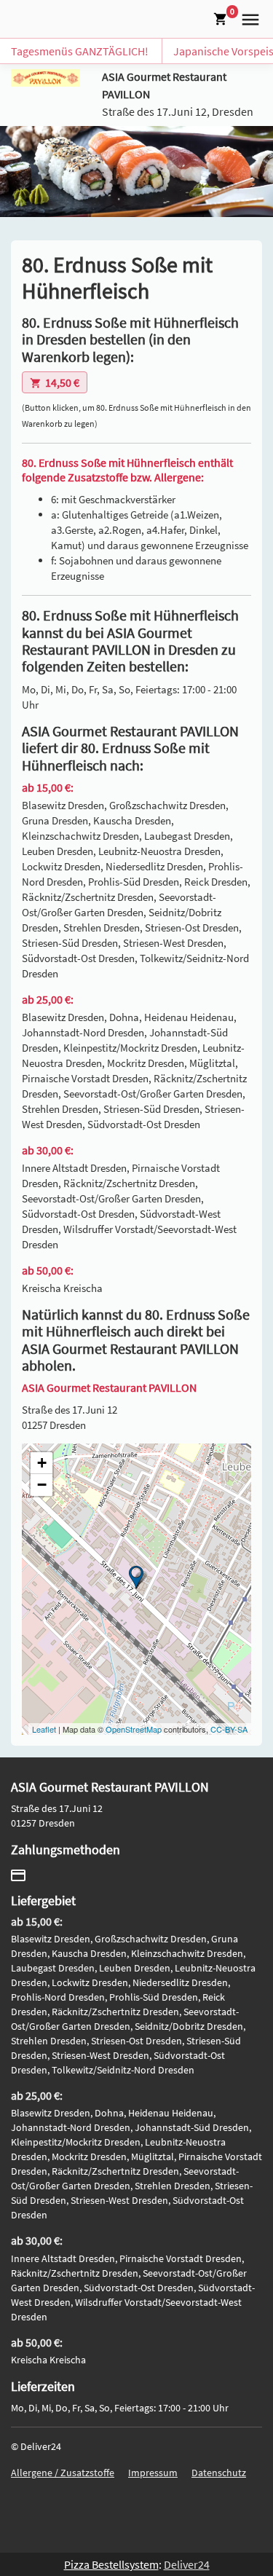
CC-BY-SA (229, 1729)
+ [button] (42, 1463)
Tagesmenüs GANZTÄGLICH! (80, 51)
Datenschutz (219, 2473)
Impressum (153, 2473)
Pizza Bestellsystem (111, 2564)
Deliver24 (187, 2564)
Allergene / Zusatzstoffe (63, 2473)
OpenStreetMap (134, 1729)
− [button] (42, 1485)
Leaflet (44, 1729)
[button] (248, 17)
